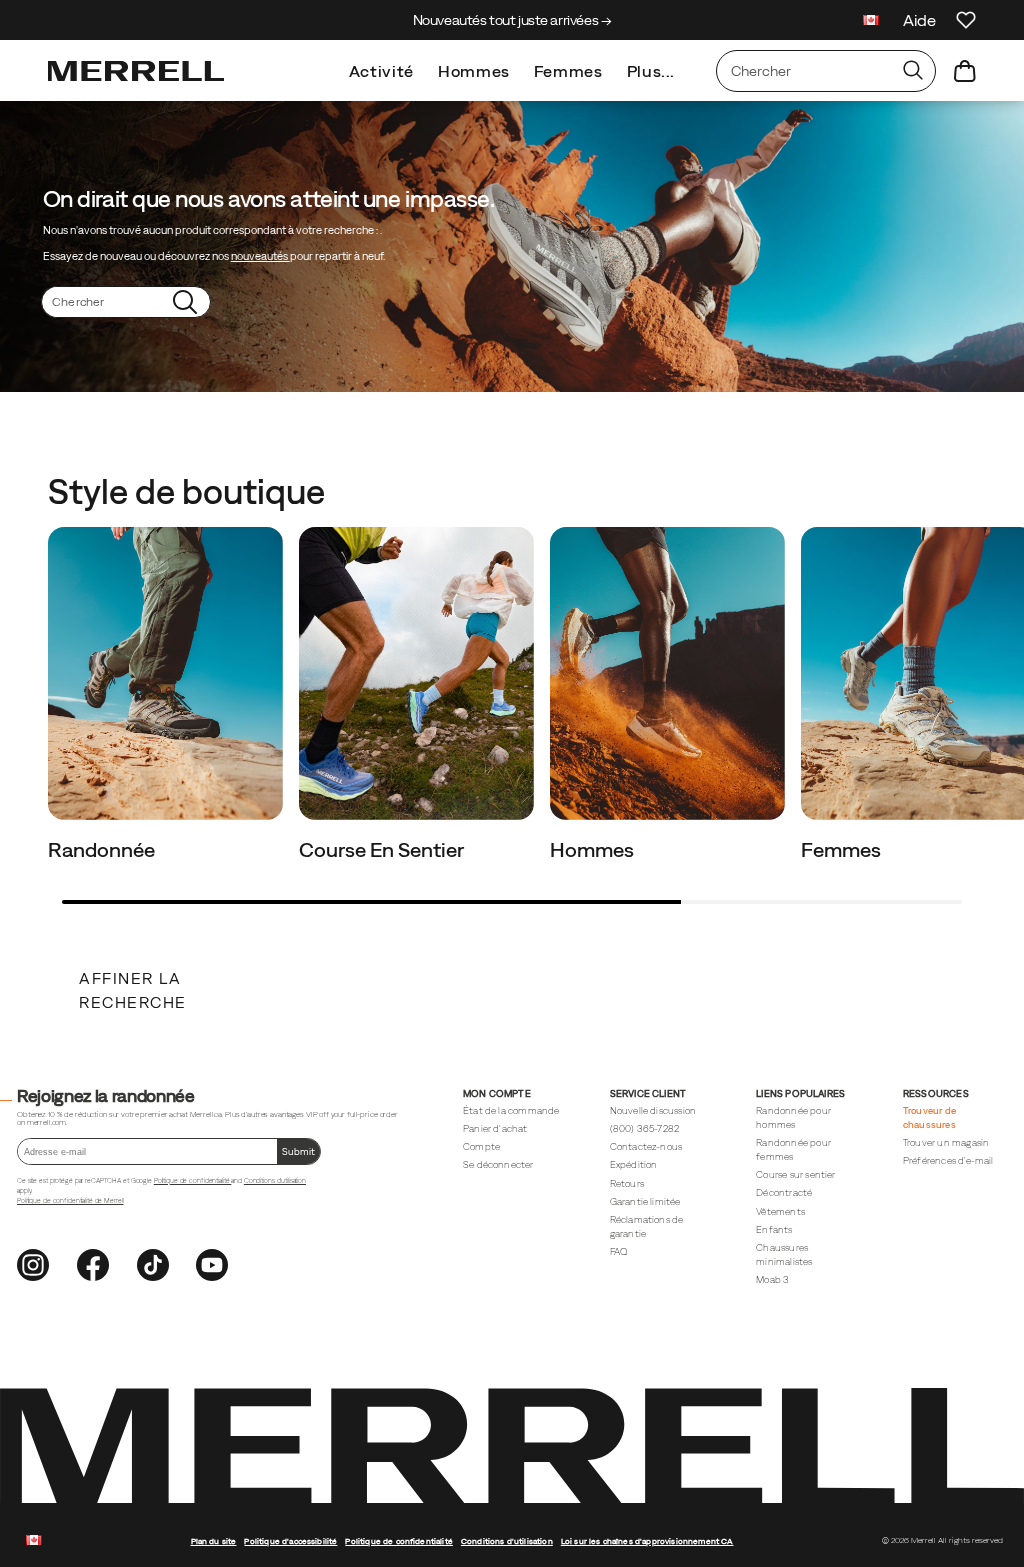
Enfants (774, 1229)
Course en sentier (383, 849)
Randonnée (103, 849)
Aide (919, 20)
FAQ (619, 1251)
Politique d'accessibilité (290, 1541)
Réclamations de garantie (647, 1226)
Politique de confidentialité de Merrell (70, 1200)
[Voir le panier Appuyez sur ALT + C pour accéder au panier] (965, 71)
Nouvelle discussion (653, 1110)
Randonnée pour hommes (793, 1117)
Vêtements (780, 1211)
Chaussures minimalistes (784, 1254)
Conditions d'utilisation (275, 1180)
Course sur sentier (795, 1174)
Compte (481, 1146)
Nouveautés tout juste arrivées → (512, 20)
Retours (627, 1183)
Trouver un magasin (946, 1142)
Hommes (474, 71)
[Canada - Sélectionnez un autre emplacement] (871, 22)
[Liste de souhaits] (966, 20)
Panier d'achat (495, 1128)
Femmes (568, 71)
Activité (381, 71)
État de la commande (511, 1110)
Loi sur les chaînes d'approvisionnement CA (647, 1541)
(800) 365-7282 (645, 1128)
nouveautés (260, 256)
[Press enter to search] (913, 71)
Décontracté (784, 1192)
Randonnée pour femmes (793, 1149)
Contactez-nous (646, 1146)
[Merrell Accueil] (136, 71)
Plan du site (214, 1541)
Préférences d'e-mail (948, 1160)
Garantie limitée (645, 1201)
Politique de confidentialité (193, 1180)
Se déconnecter (498, 1164)
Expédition (634, 1164)
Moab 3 (772, 1279)
